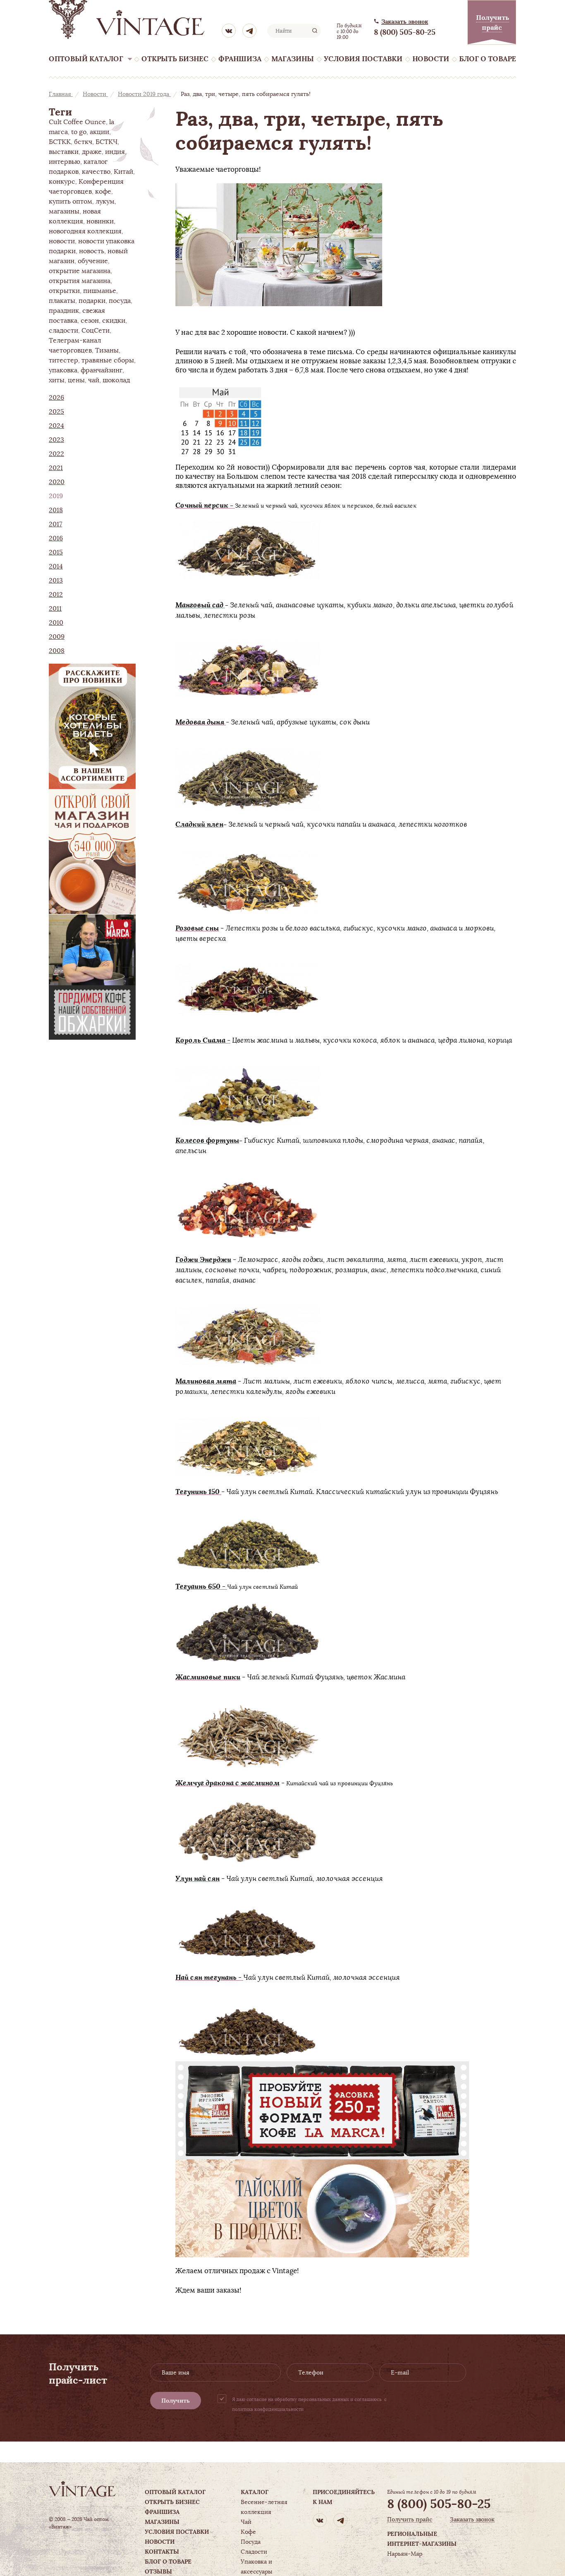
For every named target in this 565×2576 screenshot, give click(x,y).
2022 (56, 454)
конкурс (62, 182)
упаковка (63, 370)
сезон (90, 321)
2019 (56, 496)
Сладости (254, 2552)
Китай (123, 172)
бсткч (83, 142)
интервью (65, 162)
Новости (431, 59)
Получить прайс (410, 2520)
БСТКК (60, 142)
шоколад (116, 380)
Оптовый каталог (86, 59)
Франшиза (240, 59)
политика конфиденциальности (268, 2409)
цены (76, 380)
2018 (56, 510)
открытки (64, 291)
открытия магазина (80, 281)
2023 (56, 440)
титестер (63, 360)
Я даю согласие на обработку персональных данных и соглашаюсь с (309, 2404)
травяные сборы (108, 360)
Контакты (162, 2552)
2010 (56, 623)
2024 (56, 426)
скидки (114, 321)
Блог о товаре (488, 59)
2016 (56, 538)
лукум (105, 201)
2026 (56, 398)
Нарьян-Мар (405, 2554)
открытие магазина (80, 271)
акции (99, 132)
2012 (56, 595)
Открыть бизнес (175, 59)
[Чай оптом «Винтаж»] (127, 19)
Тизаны (107, 350)
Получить (176, 2401)
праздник (64, 311)
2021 (56, 468)
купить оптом (71, 201)
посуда (120, 301)
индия (115, 152)
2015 (56, 552)
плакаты (62, 301)
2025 (56, 412)
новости (62, 241)
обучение (93, 261)
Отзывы (158, 2571)
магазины (64, 211)
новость (92, 251)
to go (79, 132)
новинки (100, 221)
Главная (61, 94)
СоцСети (96, 331)
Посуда (251, 2542)
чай (94, 380)
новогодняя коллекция (85, 231)
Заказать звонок (405, 22)
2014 (56, 566)
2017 (55, 524)
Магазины (293, 59)
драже (92, 152)
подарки (92, 301)
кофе (103, 192)
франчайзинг (102, 370)
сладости (63, 331)
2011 (55, 609)
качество (96, 172)
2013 (56, 580)
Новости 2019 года (144, 94)
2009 (57, 637)
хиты (57, 380)
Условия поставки (363, 59)
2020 (57, 482)
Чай (246, 2522)
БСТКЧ (107, 142)
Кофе (248, 2532)
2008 (57, 651)
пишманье (100, 291)
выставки (64, 152)
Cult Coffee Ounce (77, 122)
